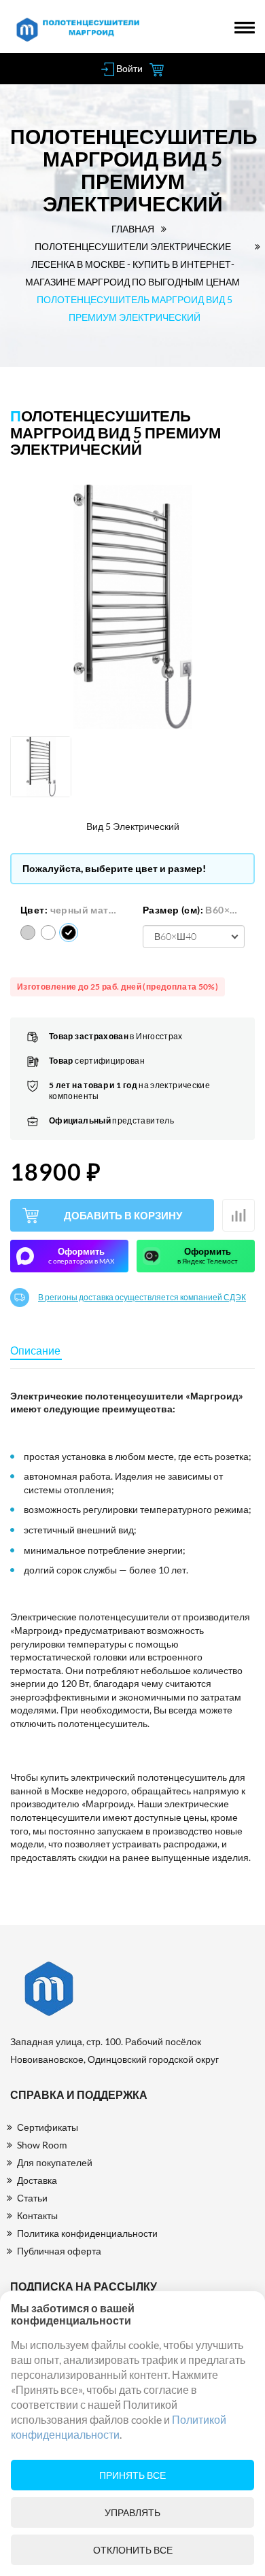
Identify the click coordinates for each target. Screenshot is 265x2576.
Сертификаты (48, 2127)
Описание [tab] (35, 1350)
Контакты (37, 2215)
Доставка (37, 2180)
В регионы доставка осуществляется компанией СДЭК (142, 1298)
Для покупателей (55, 2162)
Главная (133, 229)
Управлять (132, 2512)
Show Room (42, 2145)
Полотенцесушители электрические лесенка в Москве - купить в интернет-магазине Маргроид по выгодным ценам (132, 264)
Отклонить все (133, 2550)
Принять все (132, 2475)
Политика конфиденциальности (87, 2233)
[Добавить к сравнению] (238, 1215)
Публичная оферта (59, 2251)
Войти (128, 68)
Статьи (32, 2198)
